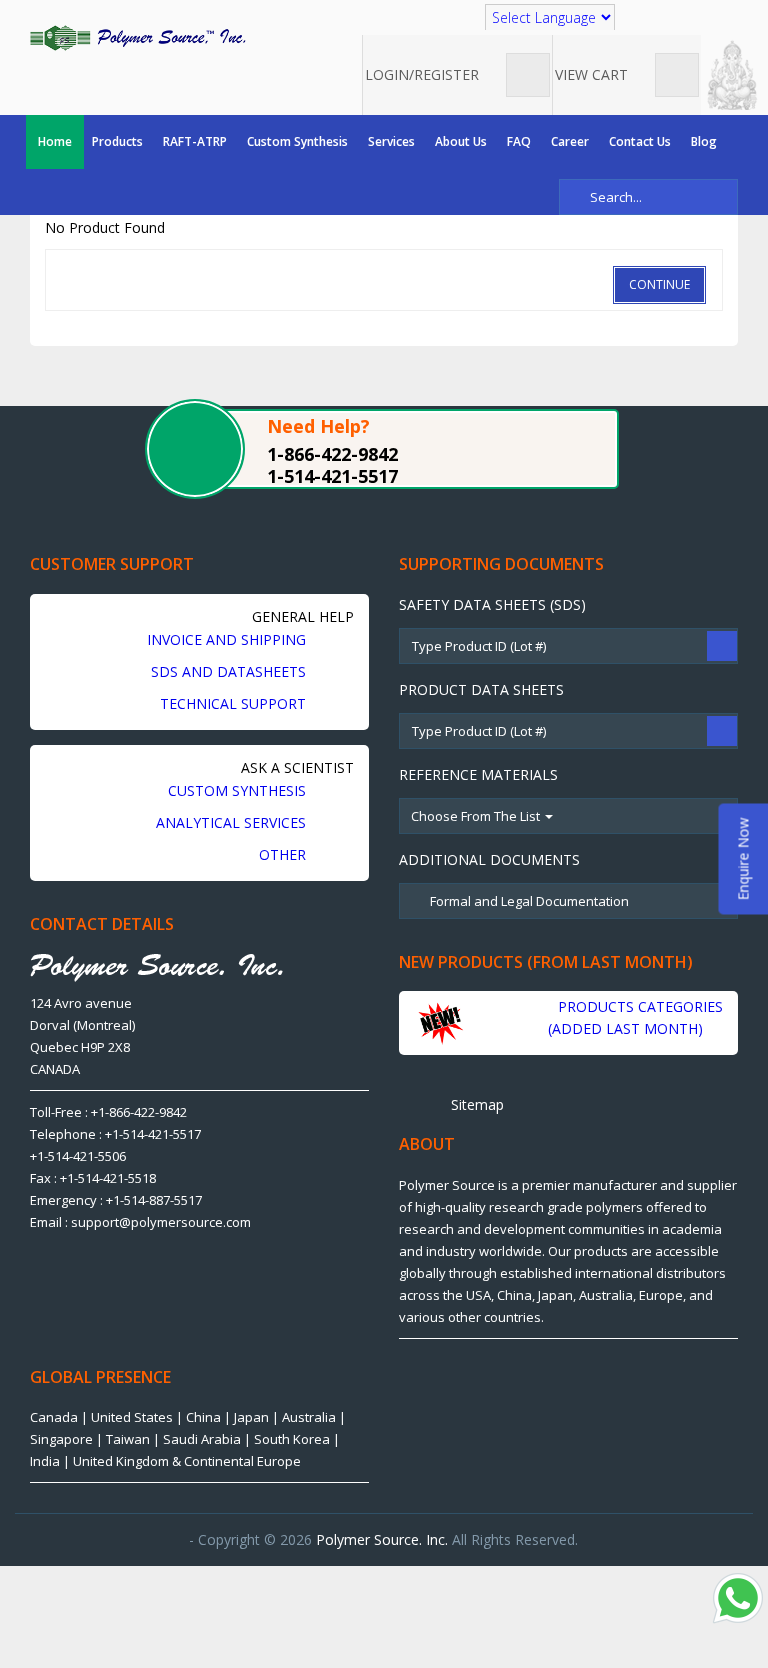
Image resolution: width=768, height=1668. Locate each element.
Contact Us (640, 141)
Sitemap (475, 1104)
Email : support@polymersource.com (140, 1222)
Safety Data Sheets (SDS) (492, 604)
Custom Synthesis (297, 141)
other (284, 854)
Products (117, 141)
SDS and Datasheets (230, 671)
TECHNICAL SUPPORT (235, 703)
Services (391, 141)
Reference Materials (478, 774)
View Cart (593, 74)
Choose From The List (477, 816)
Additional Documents (489, 859)
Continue (659, 284)
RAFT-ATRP (195, 141)
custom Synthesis (239, 790)
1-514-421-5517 (332, 476)
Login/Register (424, 74)
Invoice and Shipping (228, 639)
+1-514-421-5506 (78, 1156)
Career (570, 141)
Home (55, 141)
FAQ (519, 141)
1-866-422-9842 (332, 454)
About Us (461, 141)
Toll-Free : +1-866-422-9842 (108, 1112)
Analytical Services (233, 822)
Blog (704, 141)
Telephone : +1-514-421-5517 (115, 1134)
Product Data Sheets (481, 689)
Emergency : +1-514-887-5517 (116, 1200)
